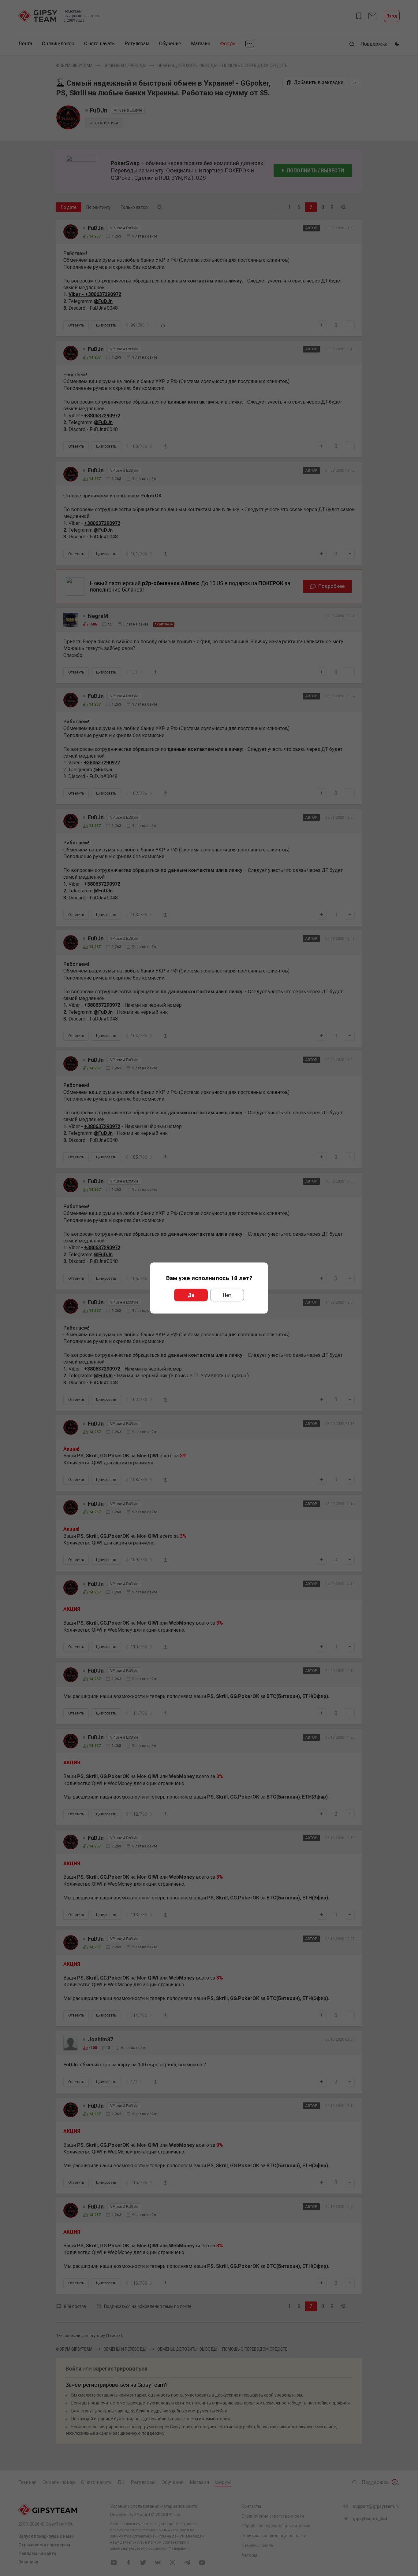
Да (191, 1295)
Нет (227, 1295)
